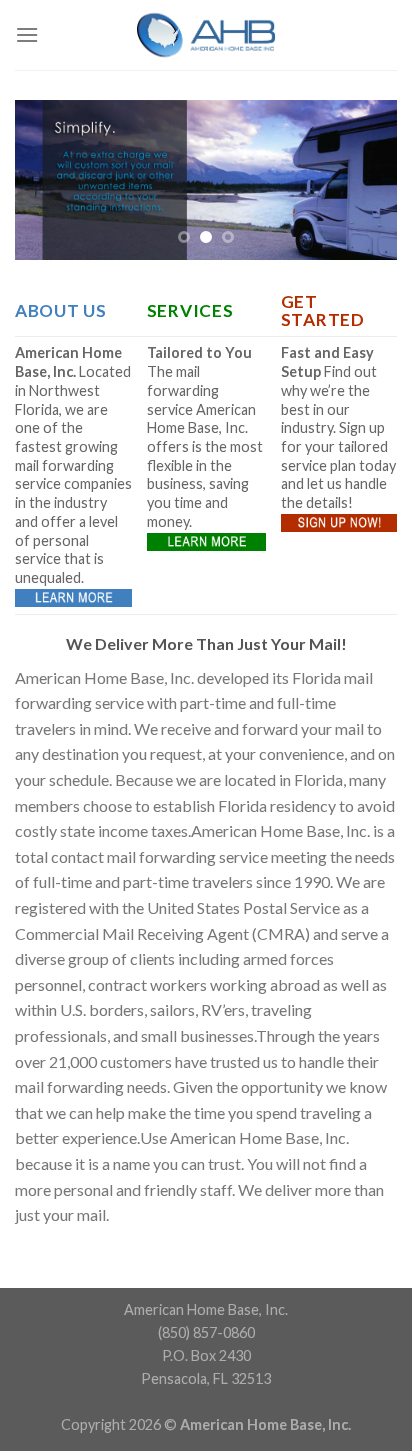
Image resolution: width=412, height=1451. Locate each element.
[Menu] (27, 34)
